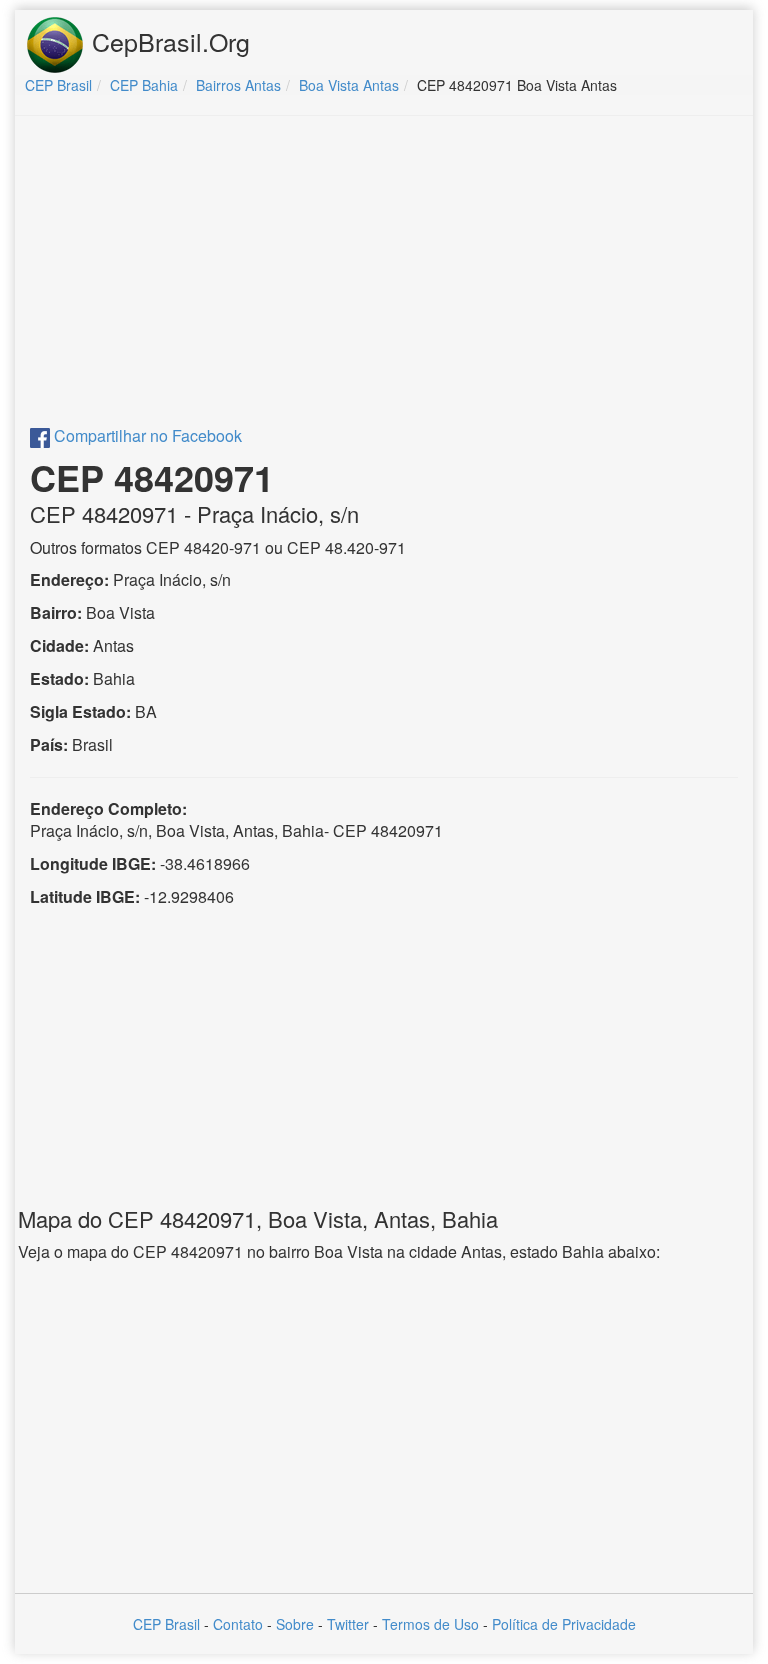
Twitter (348, 1624)
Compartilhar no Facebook (146, 435)
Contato (238, 1624)
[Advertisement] (384, 276)
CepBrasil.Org (167, 41)
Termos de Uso (430, 1624)
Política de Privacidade (564, 1624)
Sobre (295, 1624)
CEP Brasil (166, 1624)
